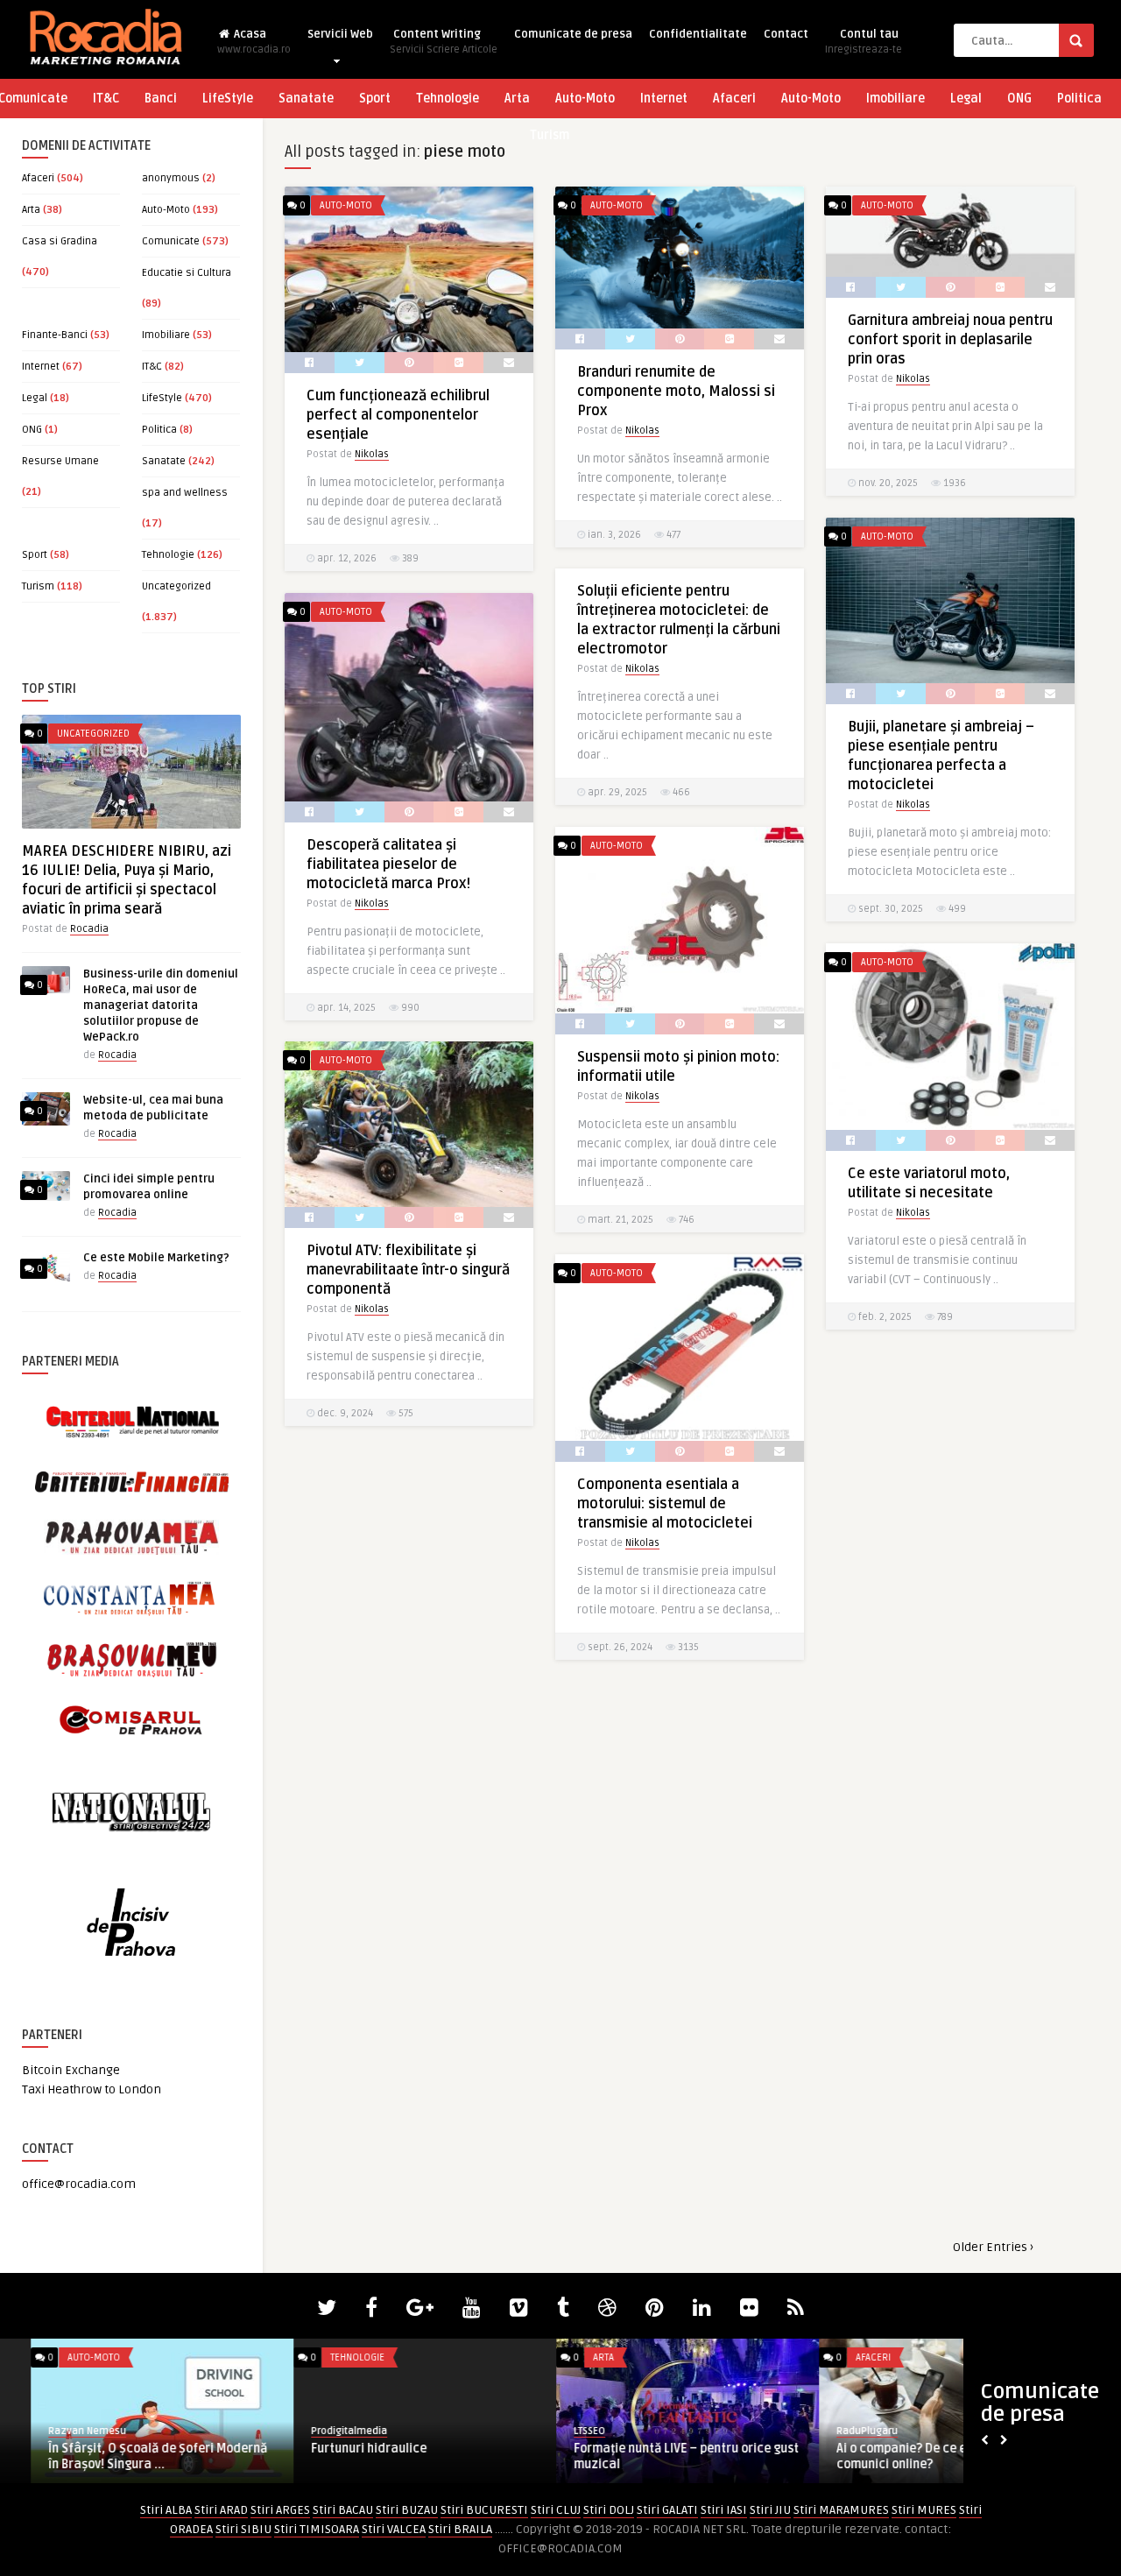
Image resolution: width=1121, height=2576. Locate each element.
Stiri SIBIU (243, 2529)
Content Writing (444, 42)
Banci (161, 99)
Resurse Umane (60, 461)
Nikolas (372, 454)
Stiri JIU (770, 2510)
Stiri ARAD (221, 2510)
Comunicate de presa (573, 34)
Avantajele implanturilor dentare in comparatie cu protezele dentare (908, 2456)
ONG (1019, 99)
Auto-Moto (585, 99)
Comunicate (171, 241)
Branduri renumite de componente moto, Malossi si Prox (676, 392)
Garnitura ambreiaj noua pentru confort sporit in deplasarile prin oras (950, 340)
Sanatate (306, 99)
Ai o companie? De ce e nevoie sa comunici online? (111, 2456)
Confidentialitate (698, 34)
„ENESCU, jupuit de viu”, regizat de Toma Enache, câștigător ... (378, 2456)
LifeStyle (228, 99)
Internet (664, 99)
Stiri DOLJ (609, 2510)
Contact (786, 34)
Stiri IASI (724, 2510)
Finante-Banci (55, 335)
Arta (517, 99)
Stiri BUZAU (407, 2510)
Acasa (254, 42)
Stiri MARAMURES (841, 2510)
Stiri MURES (924, 2510)
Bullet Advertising (847, 2431)
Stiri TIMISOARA (317, 2529)
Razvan (298, 2431)
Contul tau (864, 42)
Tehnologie (448, 99)
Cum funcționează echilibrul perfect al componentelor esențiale (398, 415)
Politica (1079, 99)
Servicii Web (340, 34)
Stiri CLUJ (556, 2510)
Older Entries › (993, 2247)
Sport (375, 99)
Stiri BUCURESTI (484, 2510)
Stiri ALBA (166, 2510)
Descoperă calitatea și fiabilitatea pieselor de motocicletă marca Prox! (388, 865)
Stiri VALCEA (394, 2529)
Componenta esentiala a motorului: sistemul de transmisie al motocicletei (665, 1504)
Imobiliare (895, 99)
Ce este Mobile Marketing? (156, 1258)
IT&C (106, 99)
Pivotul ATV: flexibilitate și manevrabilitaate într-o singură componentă (408, 1270)
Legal (966, 99)
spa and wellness (185, 493)
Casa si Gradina (60, 241)
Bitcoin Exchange (71, 2070)
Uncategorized (176, 586)
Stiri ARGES (280, 2510)
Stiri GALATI (667, 2510)
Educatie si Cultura (187, 273)
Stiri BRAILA (460, 2529)
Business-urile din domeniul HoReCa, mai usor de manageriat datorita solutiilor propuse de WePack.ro (161, 1006)
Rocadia (89, 929)
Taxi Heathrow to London (92, 2089)
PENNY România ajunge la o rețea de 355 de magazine (647, 2456)
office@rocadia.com (79, 2184)
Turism (550, 135)
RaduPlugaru (48, 2431)
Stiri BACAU (343, 2510)
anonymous (171, 178)
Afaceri (734, 99)
